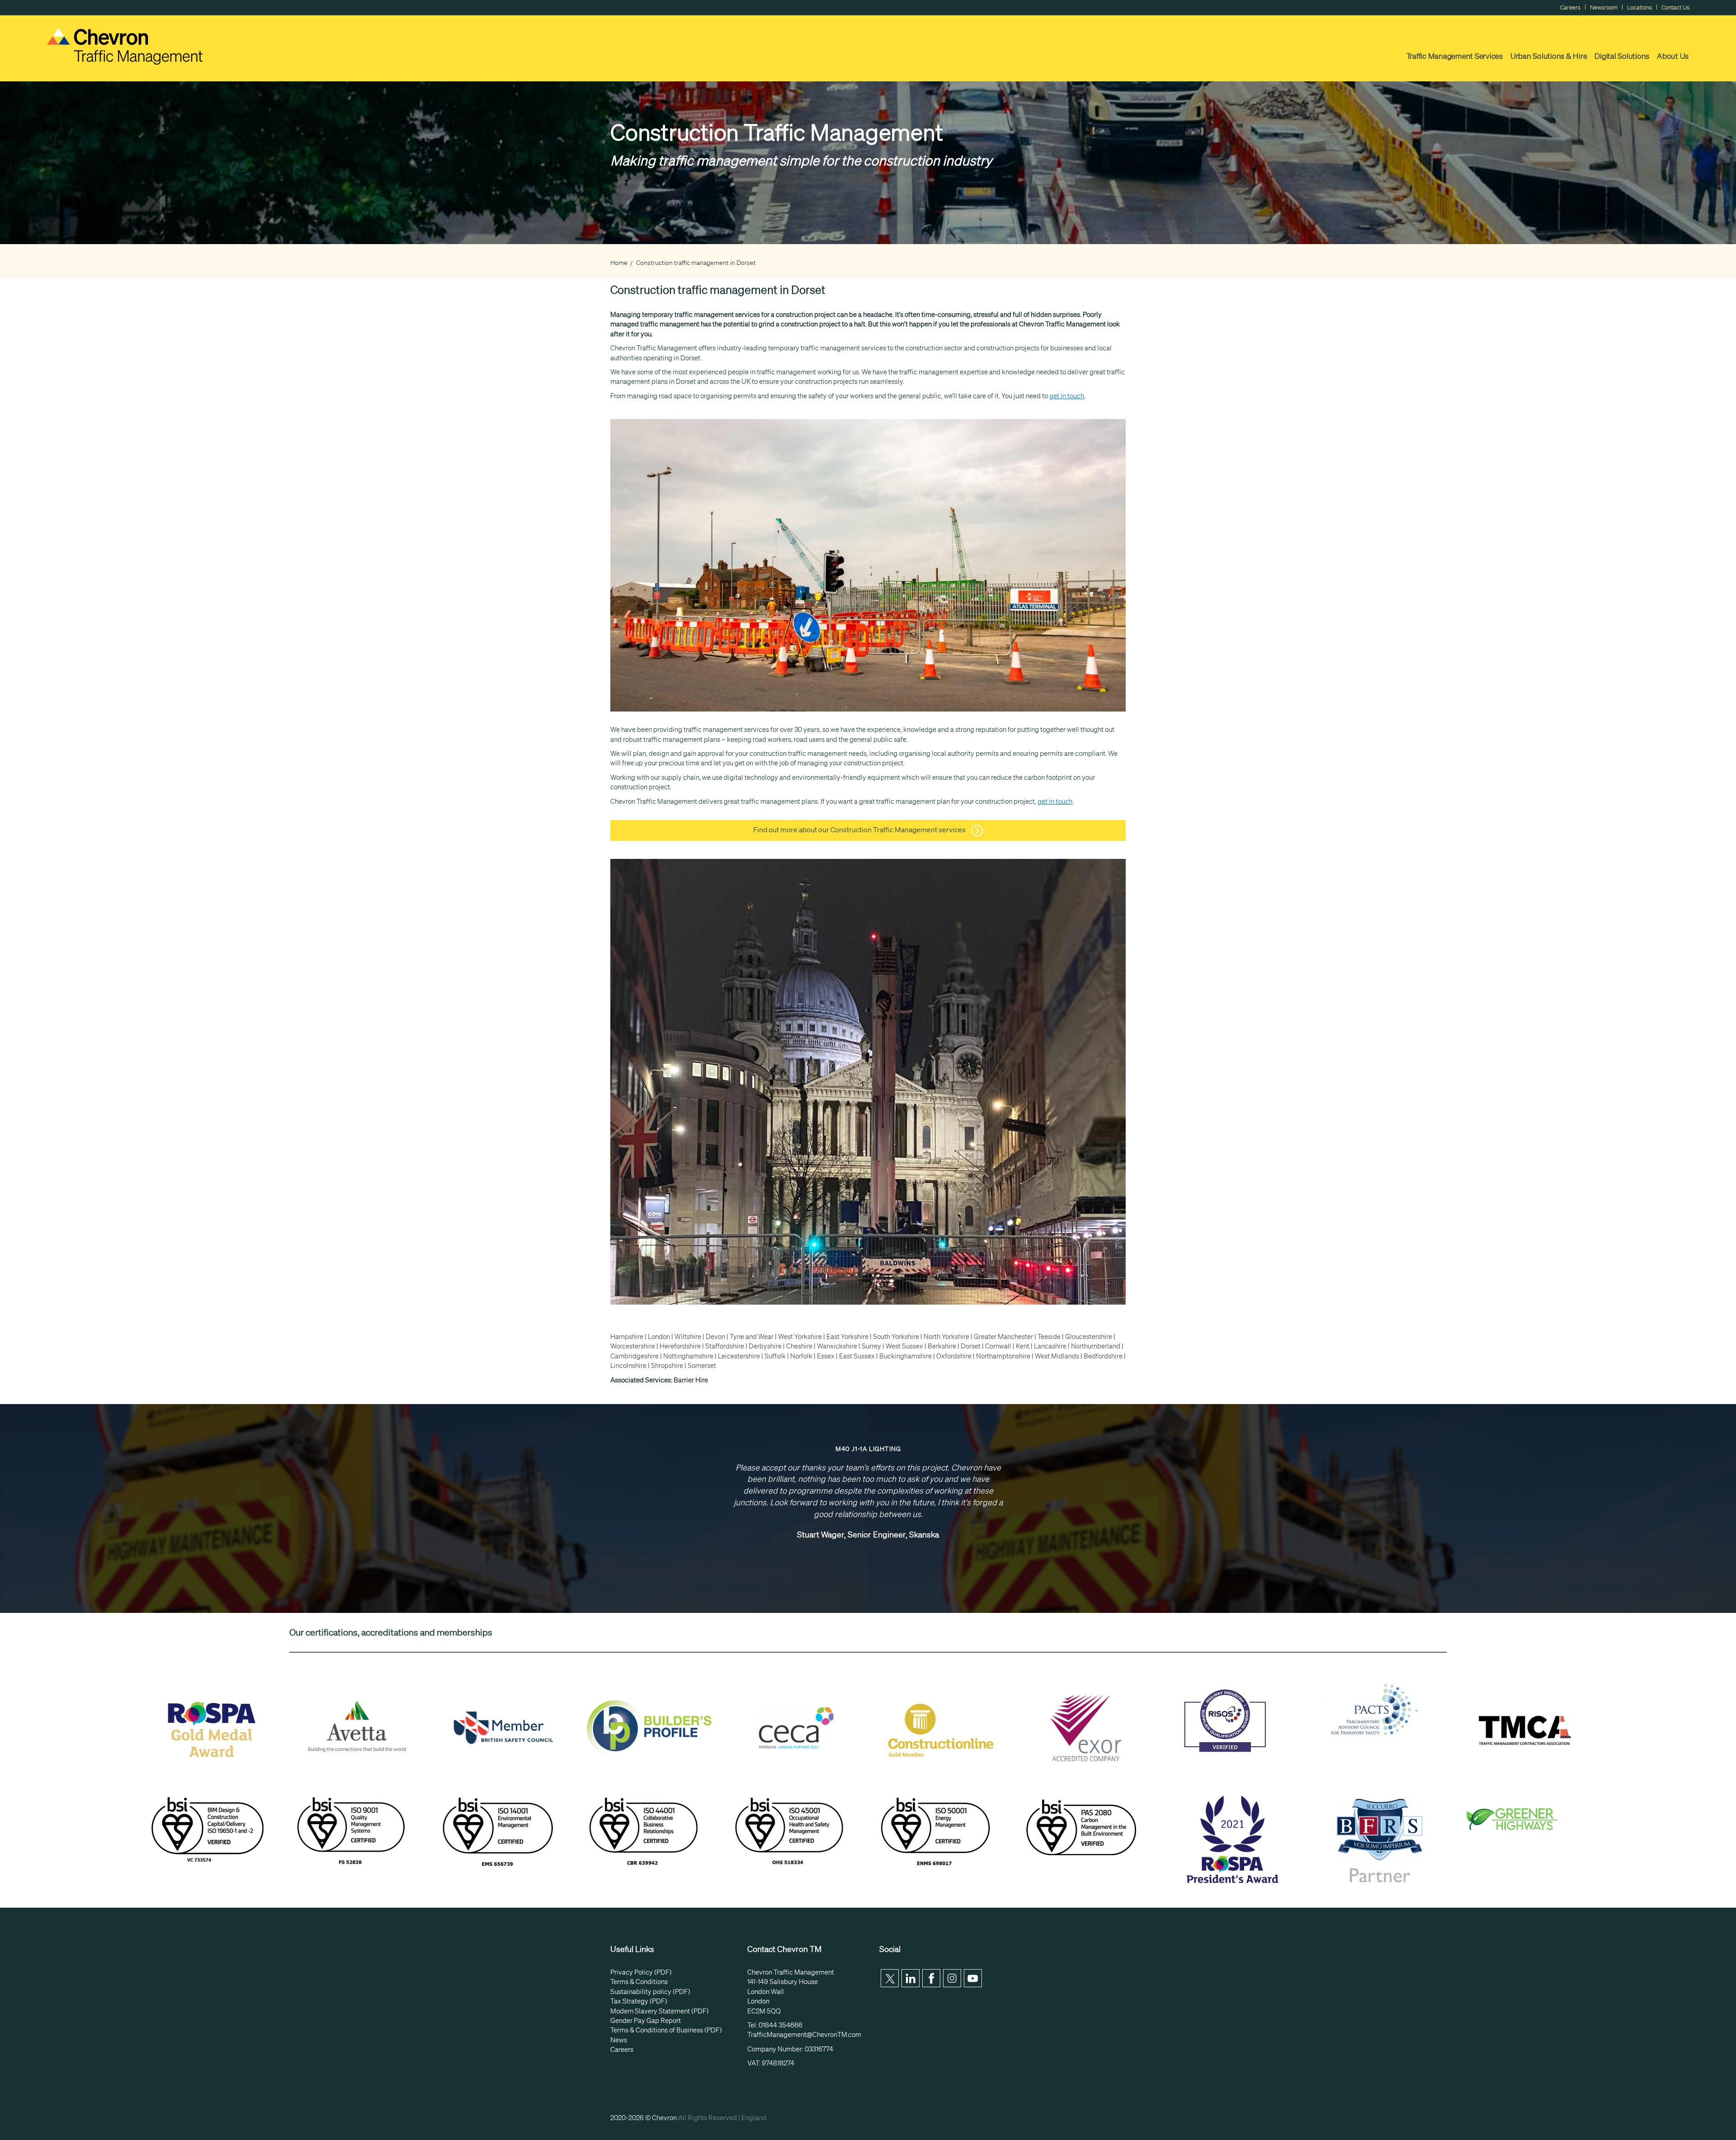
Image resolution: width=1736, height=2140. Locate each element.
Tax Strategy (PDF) (639, 2001)
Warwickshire (837, 1346)
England (754, 2118)
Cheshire (799, 1346)
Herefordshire (680, 1346)
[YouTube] (973, 1978)
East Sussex (857, 1356)
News (619, 2040)
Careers (1570, 7)
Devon (715, 1337)
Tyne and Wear (752, 1337)
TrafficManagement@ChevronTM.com (804, 2035)
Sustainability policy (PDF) (650, 1992)
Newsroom (1604, 7)
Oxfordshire (954, 1356)
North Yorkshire (946, 1337)
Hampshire (627, 1337)
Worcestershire (633, 1346)
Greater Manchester (1003, 1337)
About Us (1673, 56)
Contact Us (1675, 7)
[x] (890, 1978)
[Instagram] (952, 1978)
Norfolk (801, 1356)
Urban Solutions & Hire (1549, 56)
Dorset (971, 1346)
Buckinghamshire (906, 1356)
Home (619, 263)
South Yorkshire (896, 1337)
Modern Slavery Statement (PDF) (660, 2011)
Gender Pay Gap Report (646, 2021)
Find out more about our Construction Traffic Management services (860, 830)
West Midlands (1057, 1356)
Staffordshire (725, 1346)
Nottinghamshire (688, 1356)
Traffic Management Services (1455, 56)
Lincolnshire (628, 1366)
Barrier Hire (691, 1380)
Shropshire (667, 1366)
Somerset (702, 1366)
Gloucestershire (1089, 1337)
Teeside (1049, 1337)
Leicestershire (739, 1356)
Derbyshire (765, 1346)
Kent (1023, 1346)
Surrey (871, 1346)
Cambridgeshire (634, 1356)
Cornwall (998, 1346)
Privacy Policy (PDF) (641, 1972)
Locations (1639, 7)
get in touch (1067, 396)
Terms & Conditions (639, 1982)
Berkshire (942, 1346)
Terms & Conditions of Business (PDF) (666, 2030)
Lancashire (1050, 1346)
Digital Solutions (1622, 56)
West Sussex (904, 1346)
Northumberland (1096, 1346)
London (659, 1337)
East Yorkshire (847, 1337)
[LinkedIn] (910, 1978)
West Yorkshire (800, 1337)
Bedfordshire (1103, 1356)
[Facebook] (931, 1978)
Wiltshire (688, 1337)
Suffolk (775, 1356)
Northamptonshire (1003, 1356)
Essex (826, 1356)
